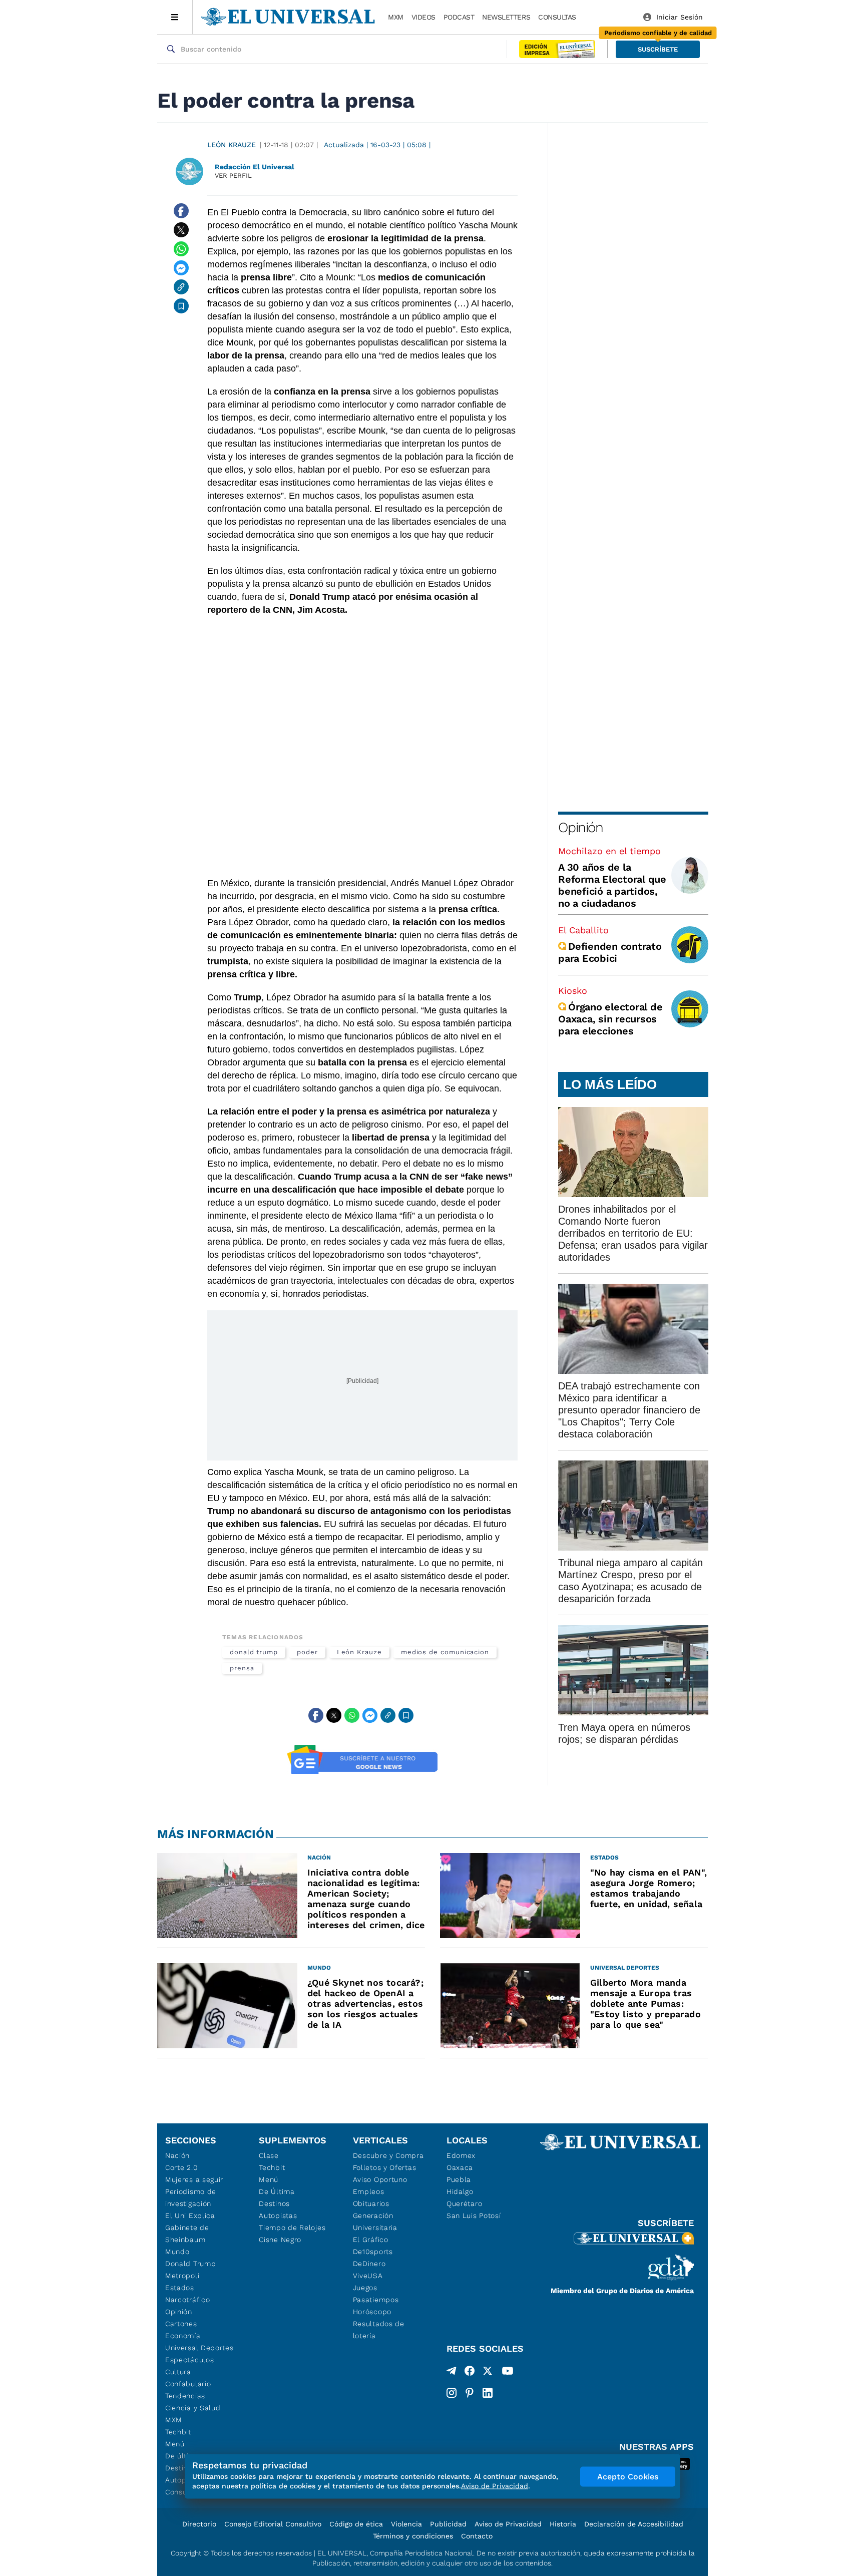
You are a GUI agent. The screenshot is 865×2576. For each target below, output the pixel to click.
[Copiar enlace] (181, 287)
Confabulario (188, 2384)
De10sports (373, 2252)
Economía (183, 2336)
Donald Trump (190, 2264)
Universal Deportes (199, 2348)
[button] (658, 49)
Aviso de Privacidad (508, 2524)
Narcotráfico (187, 2300)
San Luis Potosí (474, 2216)
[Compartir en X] (181, 230)
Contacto (477, 2536)
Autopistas (278, 2216)
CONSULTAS (557, 17)
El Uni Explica (190, 2216)
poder (307, 1652)
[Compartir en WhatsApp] (181, 249)
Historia (563, 2524)
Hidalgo (460, 2191)
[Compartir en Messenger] (181, 268)
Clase (269, 2155)
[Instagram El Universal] (452, 2393)
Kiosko (573, 991)
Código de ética (356, 2524)
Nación (177, 2155)
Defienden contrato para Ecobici (610, 952)
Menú (175, 2444)
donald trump (254, 1652)
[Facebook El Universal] (470, 2373)
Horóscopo (372, 2312)
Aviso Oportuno (380, 2179)
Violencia (406, 2524)
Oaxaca (460, 2167)
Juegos (365, 2288)
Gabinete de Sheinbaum (187, 2234)
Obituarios (371, 2203)
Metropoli (182, 2276)
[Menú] (175, 17)
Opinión (580, 827)
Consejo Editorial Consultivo (273, 2524)
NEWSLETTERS (506, 17)
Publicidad (448, 2524)
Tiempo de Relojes (292, 2228)
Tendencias (185, 2396)
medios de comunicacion (445, 1652)
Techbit (178, 2432)
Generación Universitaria (375, 2222)
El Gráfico (371, 2240)
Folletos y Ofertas (385, 2167)
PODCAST (459, 17)
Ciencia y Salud (193, 2408)
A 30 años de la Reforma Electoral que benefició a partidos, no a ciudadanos (612, 885)
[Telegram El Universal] (452, 2373)
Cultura (178, 2372)
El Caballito (583, 930)
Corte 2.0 (181, 2167)
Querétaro (464, 2203)
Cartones (181, 2324)
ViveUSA (368, 2276)
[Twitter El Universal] (488, 2373)
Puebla (459, 2179)
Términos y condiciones (413, 2536)
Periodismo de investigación (191, 2197)
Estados (180, 2288)
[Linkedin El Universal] (488, 2393)
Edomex (461, 2155)
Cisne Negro (280, 2240)
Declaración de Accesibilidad (634, 2524)
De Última (277, 2191)
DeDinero (369, 2264)
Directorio (199, 2524)
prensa (242, 1668)
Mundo (177, 2252)
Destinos (274, 2203)
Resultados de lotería (379, 2330)
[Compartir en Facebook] (181, 211)
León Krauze (232, 145)
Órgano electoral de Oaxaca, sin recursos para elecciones (610, 1019)
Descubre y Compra (388, 2155)
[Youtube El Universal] (508, 2373)
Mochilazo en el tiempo (609, 851)
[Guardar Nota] (181, 306)
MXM (396, 17)
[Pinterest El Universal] (470, 2393)
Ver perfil (233, 175)
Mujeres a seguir (194, 2179)
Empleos (369, 2191)
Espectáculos (189, 2360)
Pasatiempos (376, 2300)
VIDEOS (423, 17)
